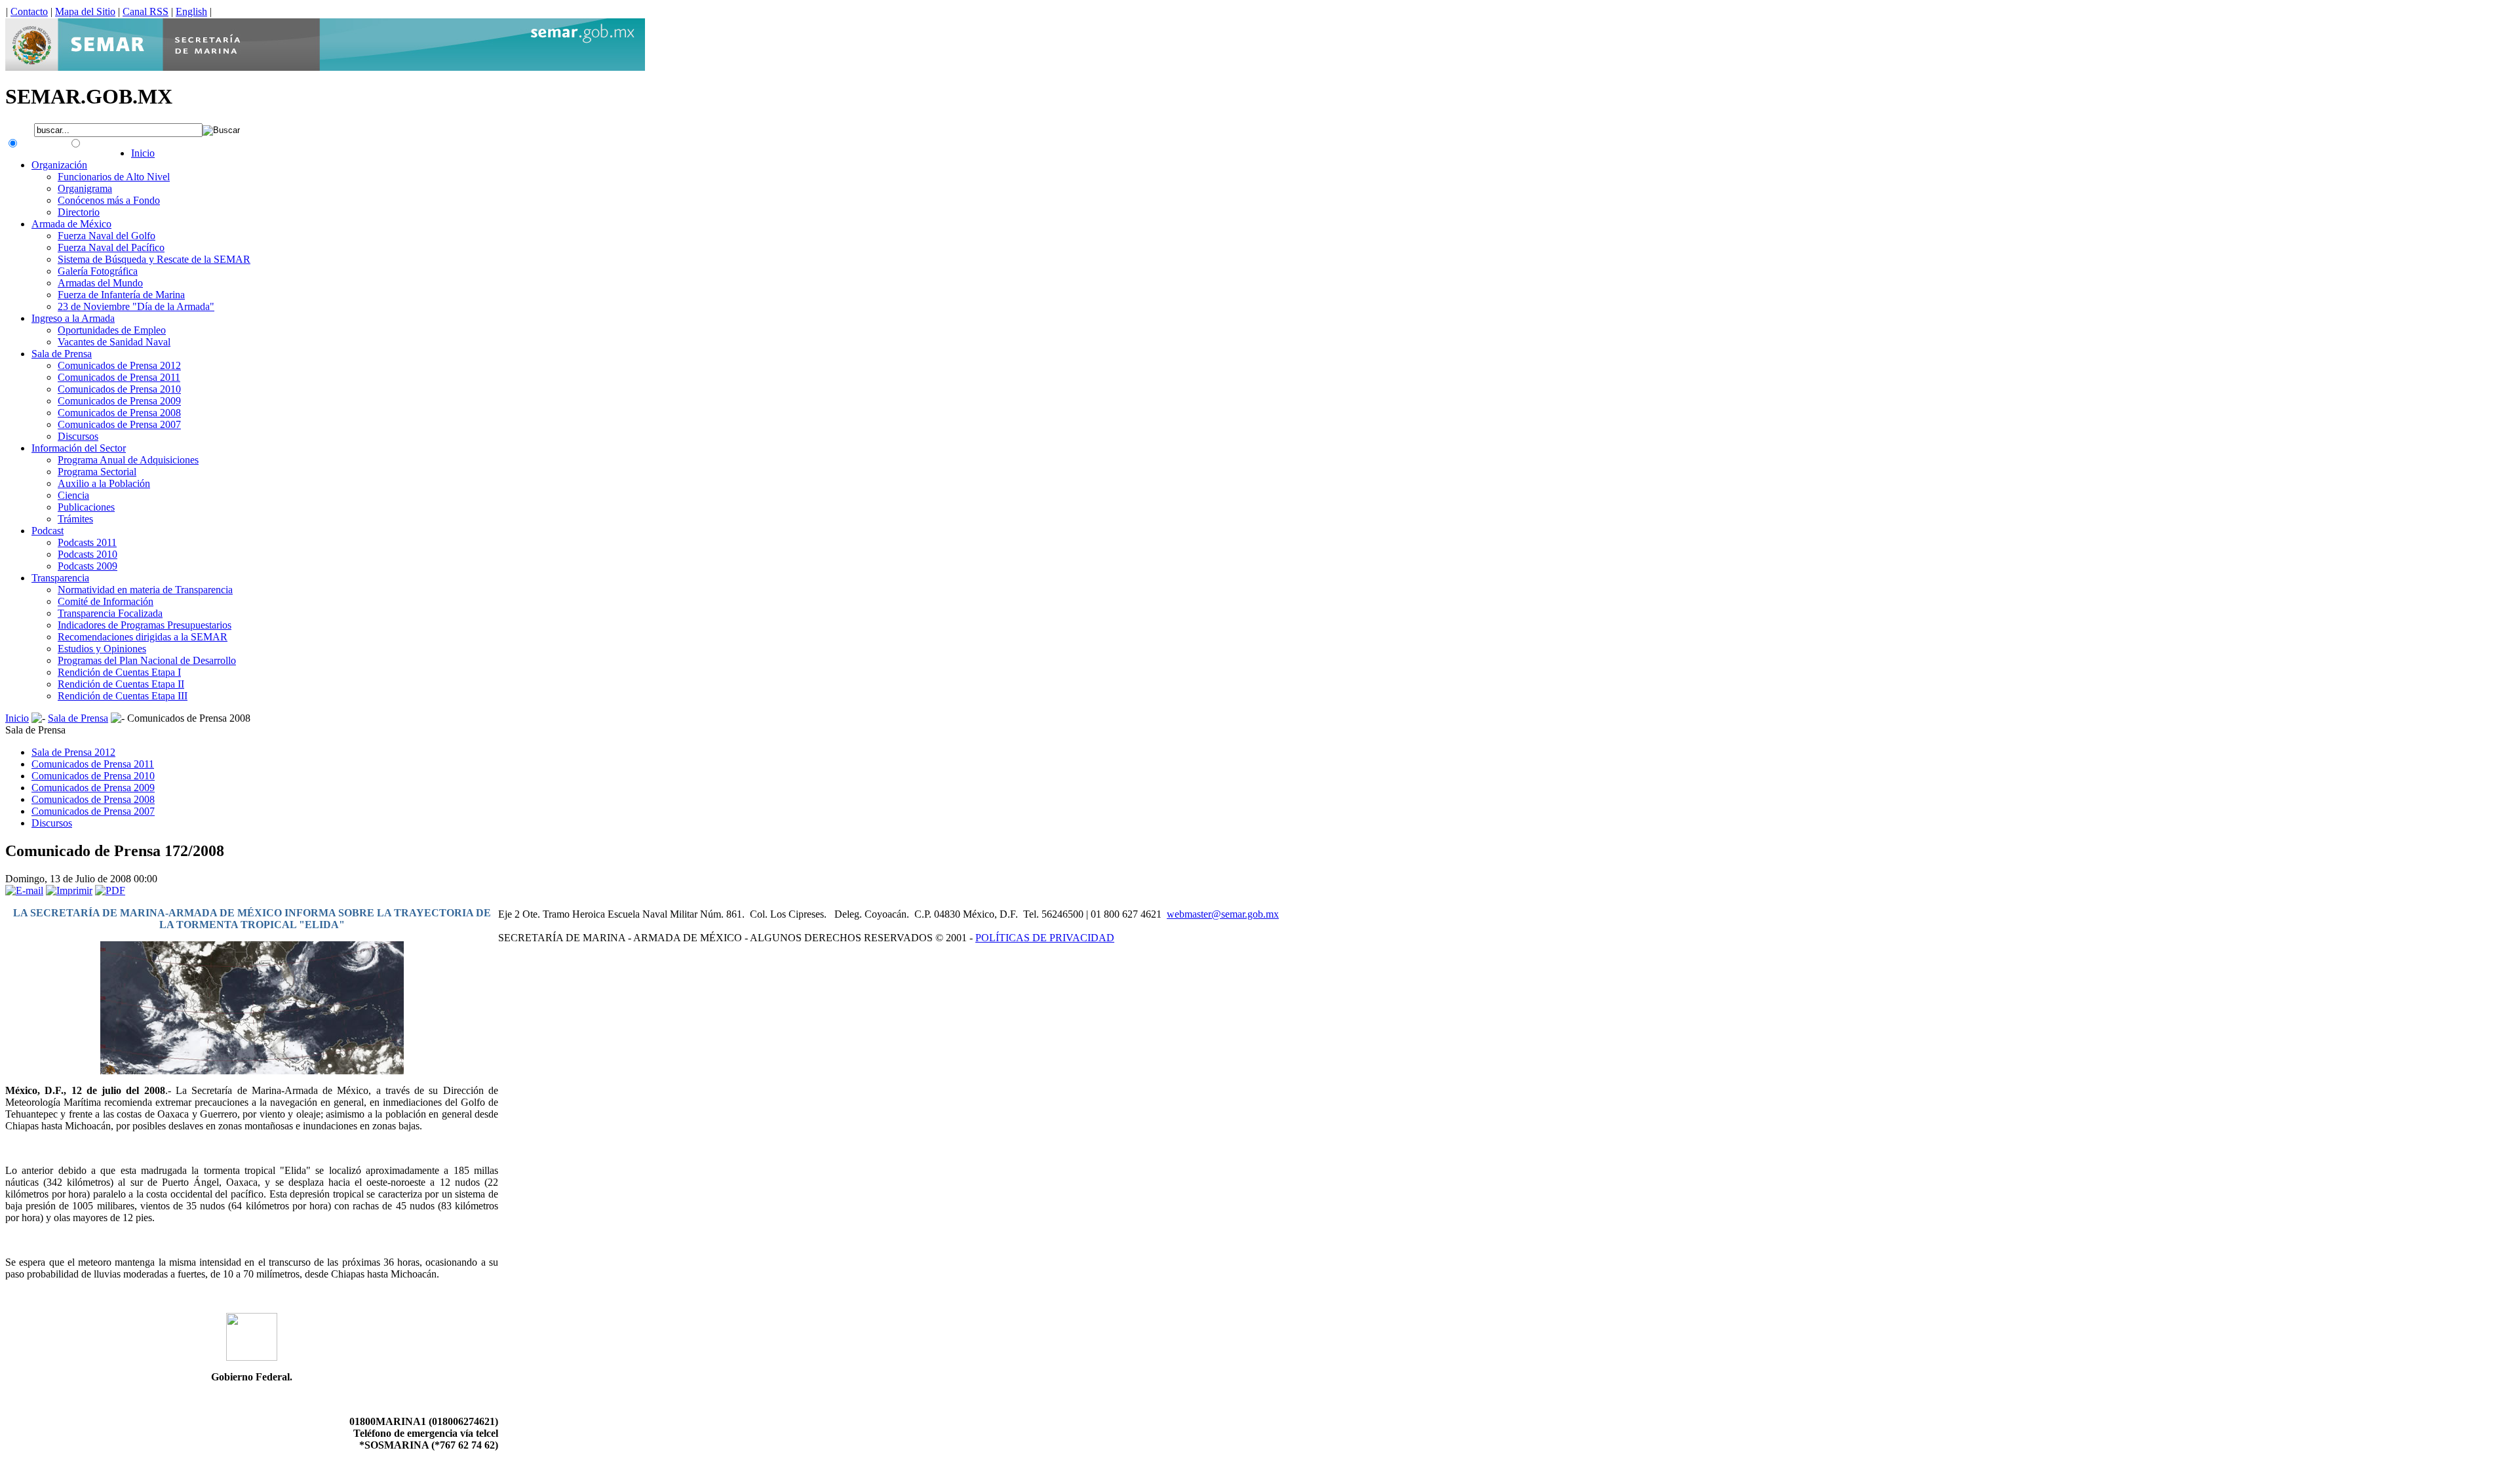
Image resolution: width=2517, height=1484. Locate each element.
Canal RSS (146, 11)
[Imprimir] (69, 890)
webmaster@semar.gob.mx (1223, 914)
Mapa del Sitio (85, 11)
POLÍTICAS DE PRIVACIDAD (1045, 938)
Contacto (29, 11)
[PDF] (110, 890)
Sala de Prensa (78, 718)
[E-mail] (24, 890)
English (191, 11)
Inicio (17, 718)
